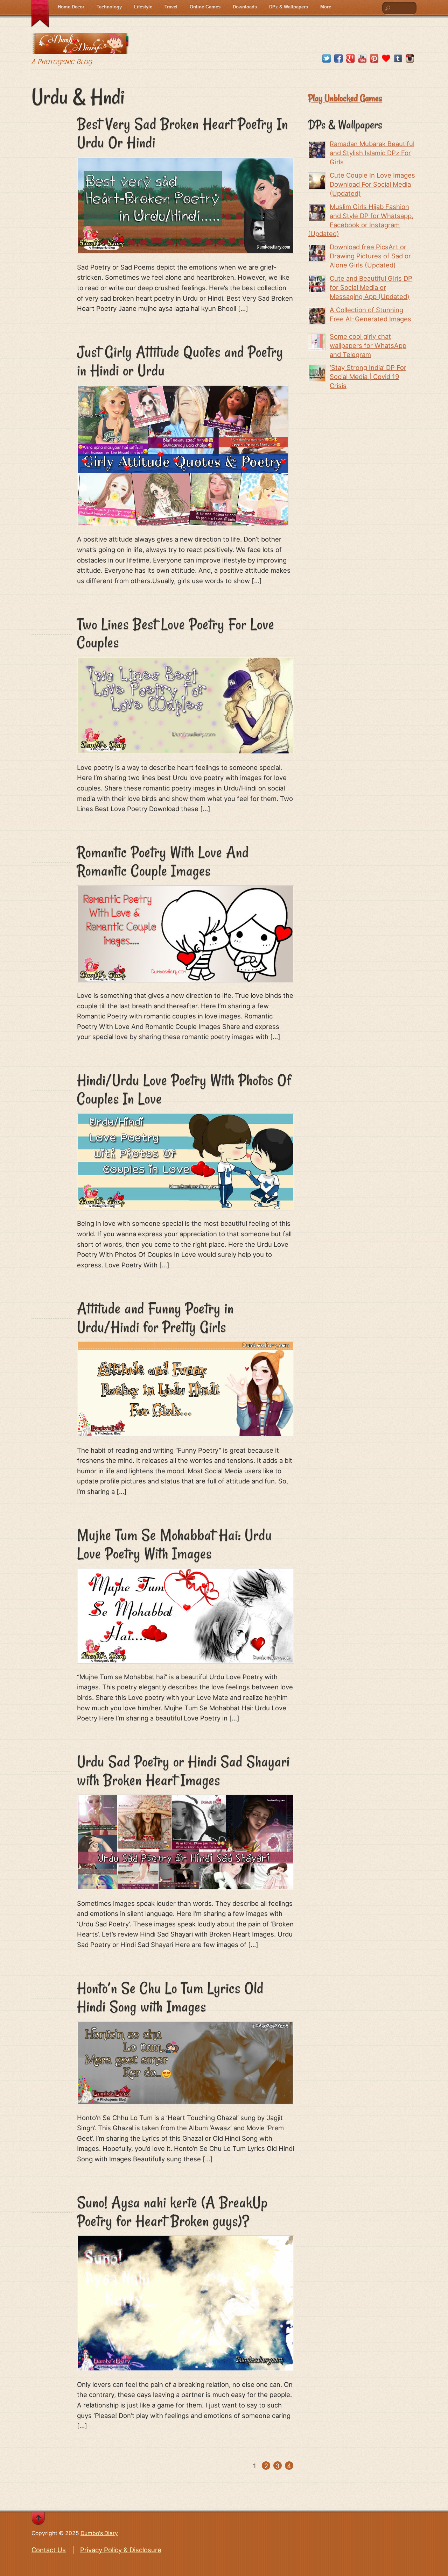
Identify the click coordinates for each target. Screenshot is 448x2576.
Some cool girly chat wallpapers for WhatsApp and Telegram (368, 345)
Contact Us (49, 2550)
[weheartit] (386, 59)
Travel (171, 7)
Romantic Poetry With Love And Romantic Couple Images (163, 861)
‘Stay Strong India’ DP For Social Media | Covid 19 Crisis (368, 377)
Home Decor (71, 7)
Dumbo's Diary (99, 2533)
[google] (350, 59)
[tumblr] (398, 59)
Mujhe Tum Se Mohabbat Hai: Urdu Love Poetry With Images (174, 1544)
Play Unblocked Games (345, 98)
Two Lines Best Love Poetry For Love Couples (176, 633)
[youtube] (362, 59)
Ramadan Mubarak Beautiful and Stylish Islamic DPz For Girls (372, 153)
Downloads (245, 7)
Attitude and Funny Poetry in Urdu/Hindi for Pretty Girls (155, 1318)
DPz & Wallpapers (289, 7)
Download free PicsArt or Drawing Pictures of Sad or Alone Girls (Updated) (370, 256)
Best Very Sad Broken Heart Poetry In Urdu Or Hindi (183, 133)
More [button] (326, 7)
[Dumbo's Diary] (80, 48)
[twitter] (327, 59)
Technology (109, 7)
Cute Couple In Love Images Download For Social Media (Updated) (372, 184)
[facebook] (338, 59)
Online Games (205, 7)
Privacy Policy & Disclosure (121, 2550)
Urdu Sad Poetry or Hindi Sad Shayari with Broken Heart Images (183, 1771)
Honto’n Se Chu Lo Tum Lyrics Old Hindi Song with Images (170, 1997)
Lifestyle (143, 7)
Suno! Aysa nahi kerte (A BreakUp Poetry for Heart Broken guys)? (172, 2212)
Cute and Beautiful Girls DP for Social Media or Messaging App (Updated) (371, 287)
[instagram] (410, 59)
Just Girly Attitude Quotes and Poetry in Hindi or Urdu (180, 361)
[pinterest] (374, 59)
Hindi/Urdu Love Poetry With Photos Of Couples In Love (184, 1089)
